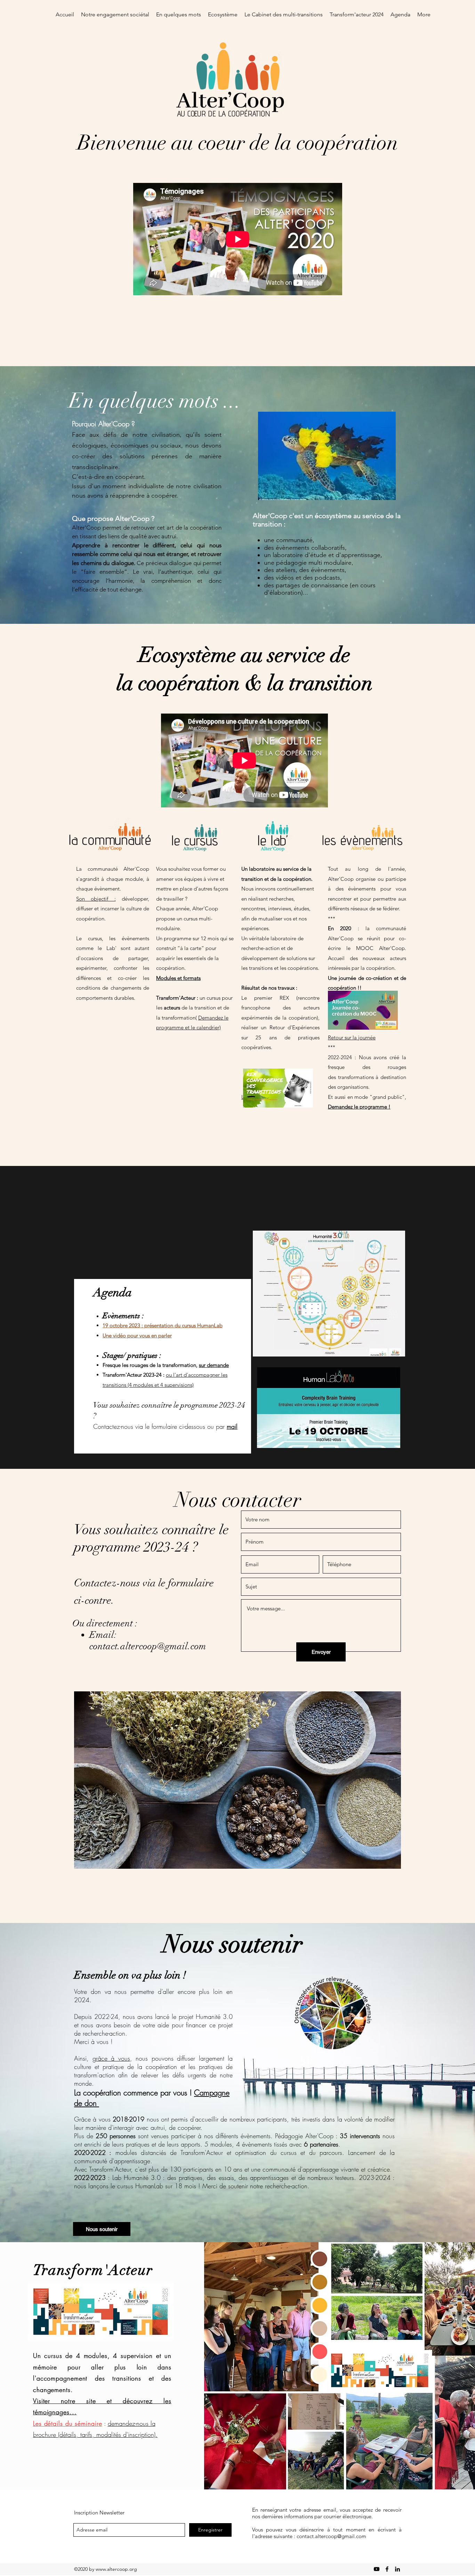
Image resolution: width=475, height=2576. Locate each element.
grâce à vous (111, 2058)
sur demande (214, 1365)
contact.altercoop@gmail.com (148, 1646)
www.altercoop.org (116, 2569)
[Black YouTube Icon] (377, 2569)
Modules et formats (178, 978)
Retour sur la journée (352, 1037)
